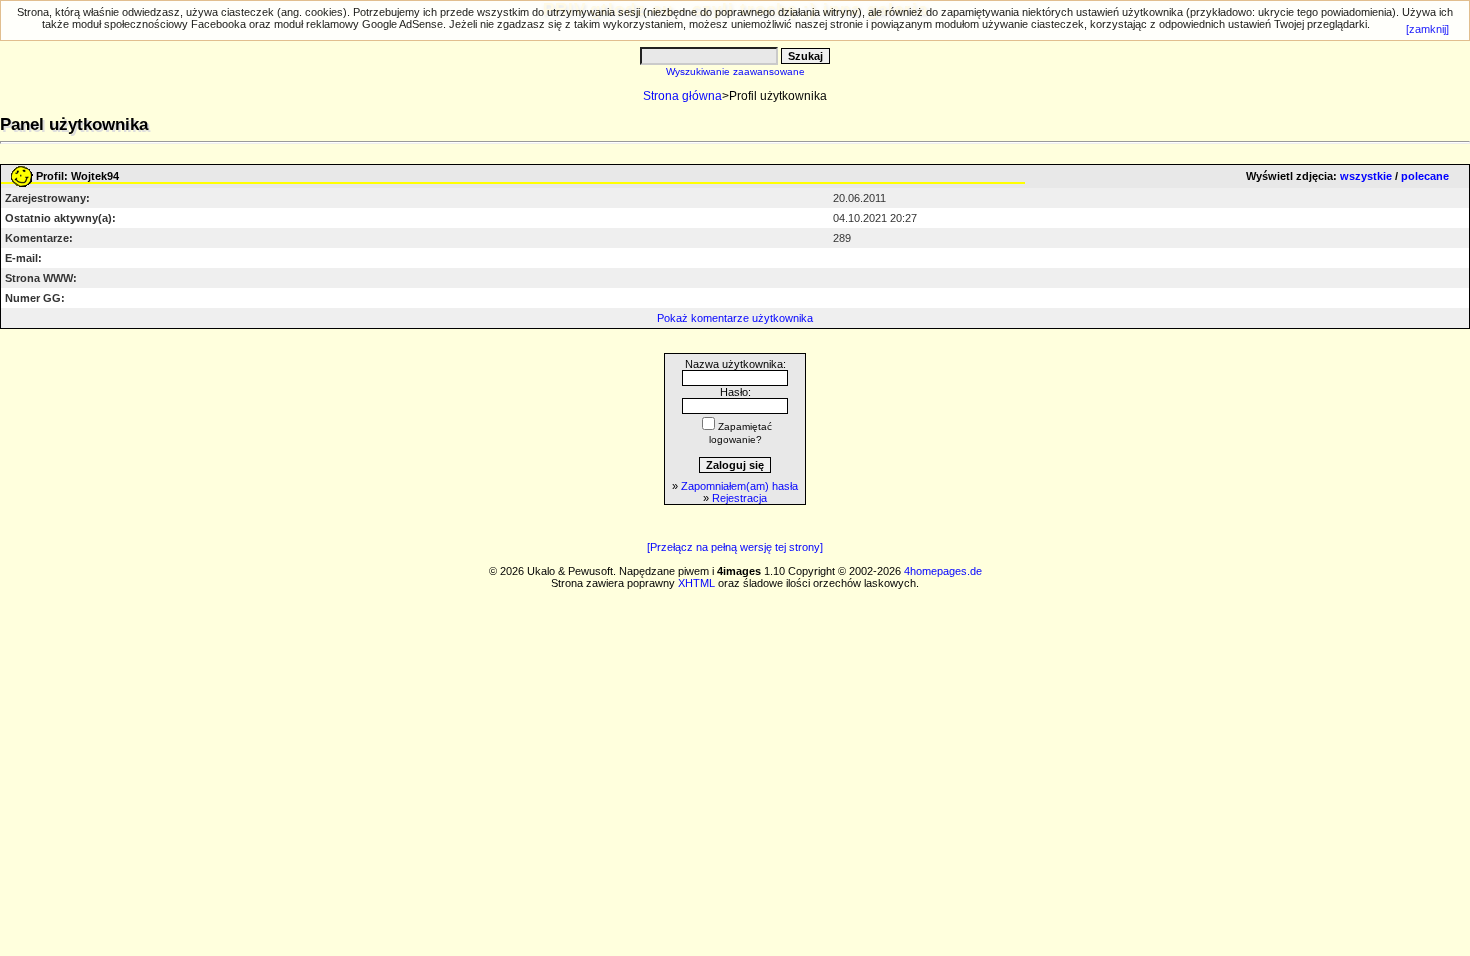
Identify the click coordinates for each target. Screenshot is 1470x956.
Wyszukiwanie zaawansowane (735, 71)
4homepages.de (943, 571)
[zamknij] (1427, 29)
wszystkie (1366, 176)
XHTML (696, 583)
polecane (1425, 176)
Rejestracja (739, 498)
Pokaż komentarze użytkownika (735, 318)
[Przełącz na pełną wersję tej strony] (735, 547)
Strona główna (682, 96)
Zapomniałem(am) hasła (739, 486)
